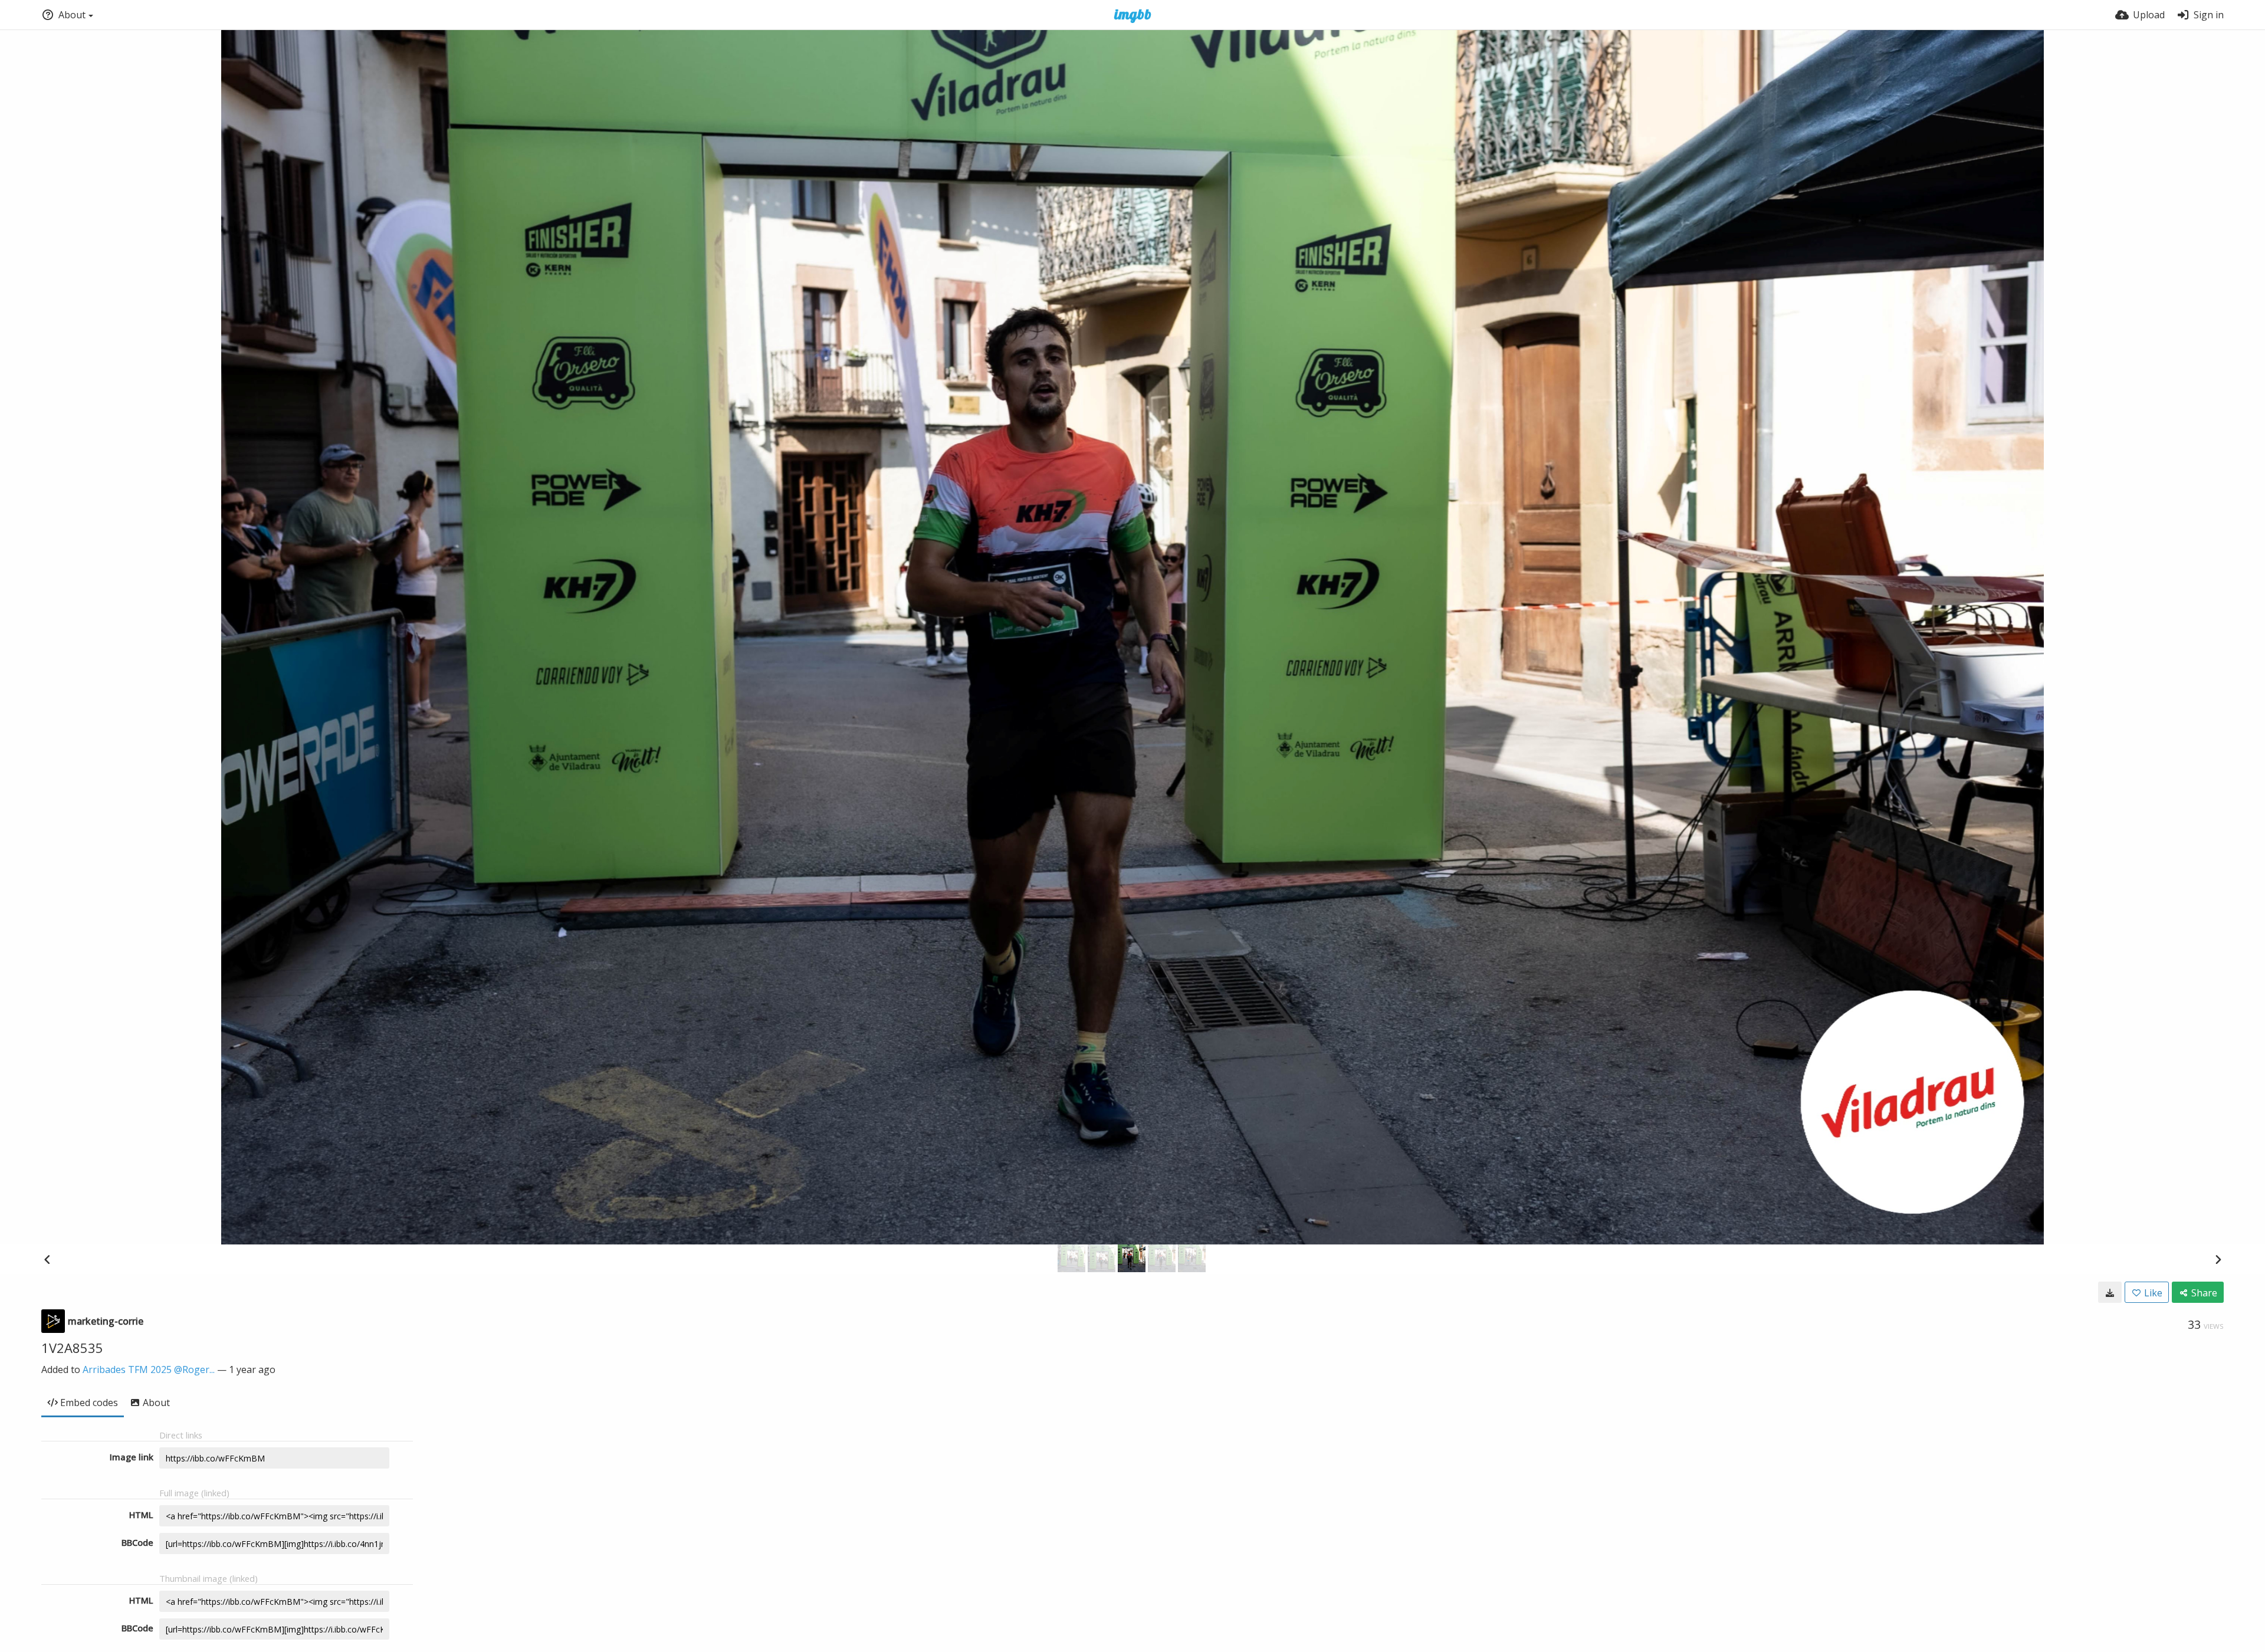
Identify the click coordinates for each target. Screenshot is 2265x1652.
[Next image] (2218, 1259)
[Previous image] (47, 1259)
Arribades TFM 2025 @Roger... (149, 1369)
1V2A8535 (72, 1348)
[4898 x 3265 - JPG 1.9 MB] (2110, 1292)
